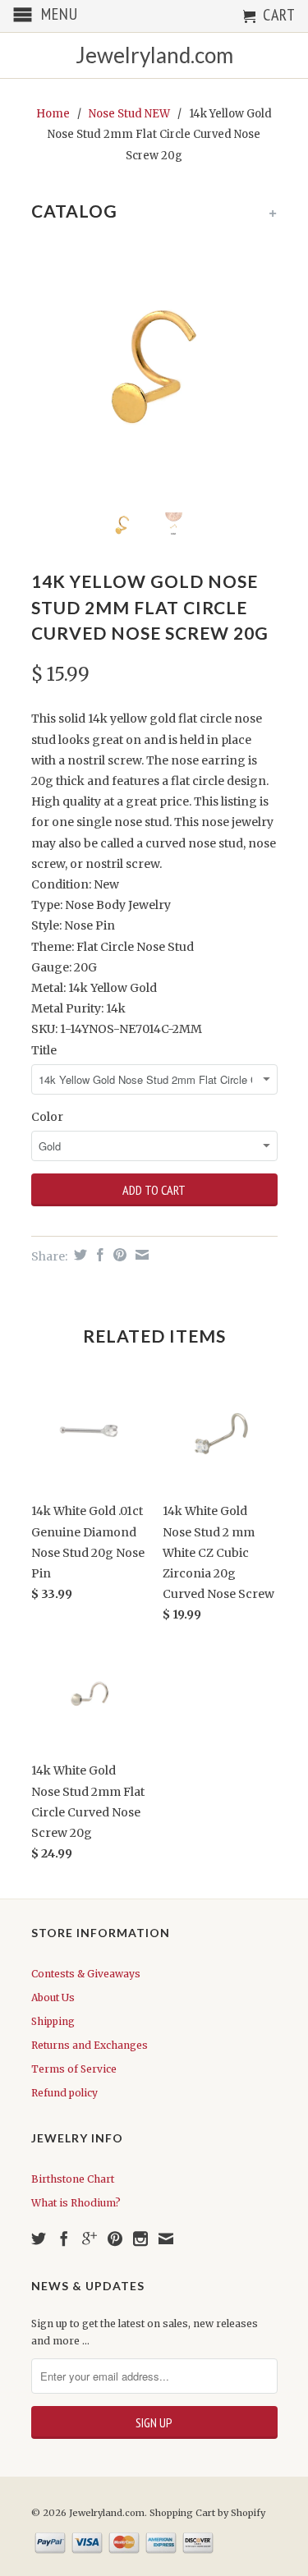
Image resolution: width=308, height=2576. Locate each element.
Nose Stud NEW (129, 114)
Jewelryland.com (154, 55)
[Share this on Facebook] (98, 1255)
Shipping (53, 2021)
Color (47, 1117)
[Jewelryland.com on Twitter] (39, 2239)
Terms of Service (74, 2069)
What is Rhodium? (76, 2203)
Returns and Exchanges (90, 2045)
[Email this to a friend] (140, 1255)
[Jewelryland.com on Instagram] (140, 2239)
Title (44, 1050)
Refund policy (64, 2093)
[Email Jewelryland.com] (166, 2239)
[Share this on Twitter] (78, 1255)
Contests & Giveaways (86, 1974)
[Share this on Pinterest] (118, 1255)
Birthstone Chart (73, 2179)
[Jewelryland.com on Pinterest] (115, 2239)
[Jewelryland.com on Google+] (90, 2239)
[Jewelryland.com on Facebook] (64, 2239)
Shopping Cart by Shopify (207, 2513)
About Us (53, 1997)
